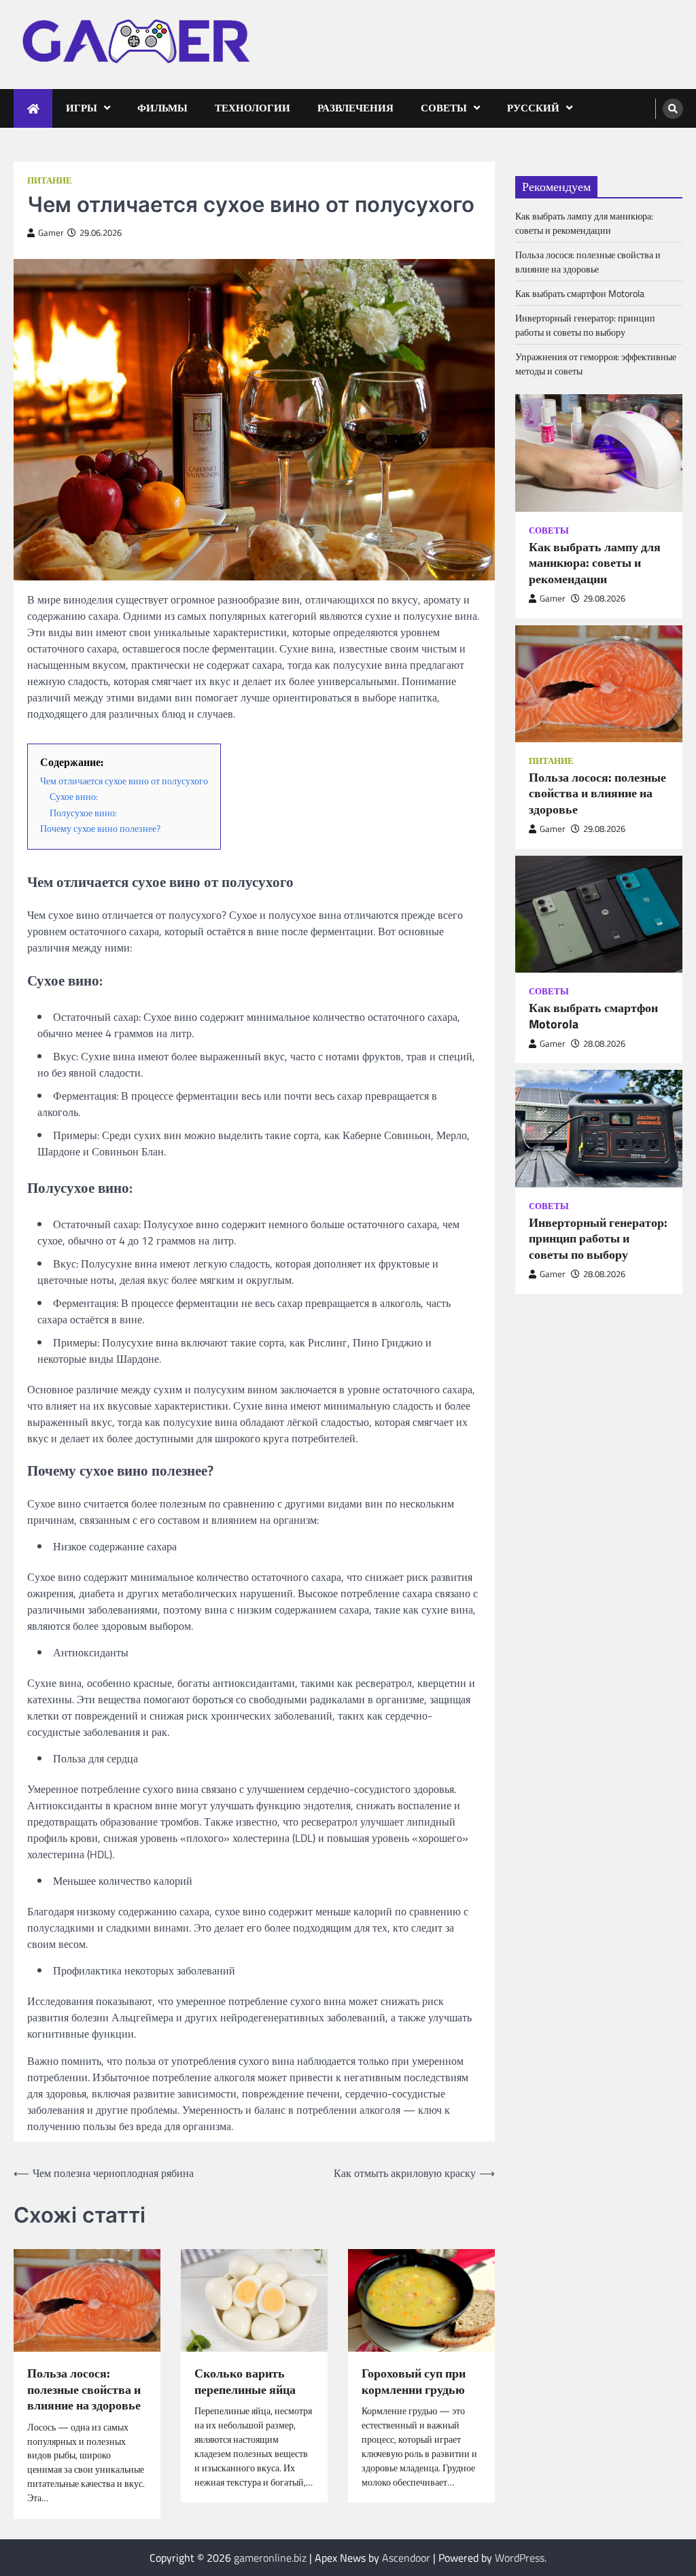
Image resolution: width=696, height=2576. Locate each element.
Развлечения (355, 108)
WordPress (520, 2558)
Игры (82, 108)
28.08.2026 (604, 1044)
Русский (533, 108)
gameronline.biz (270, 2558)
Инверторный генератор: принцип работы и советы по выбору (585, 325)
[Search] (673, 109)
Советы (444, 108)
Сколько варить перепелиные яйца (245, 2381)
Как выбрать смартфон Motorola (580, 293)
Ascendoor (406, 2558)
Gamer (51, 233)
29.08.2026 (604, 598)
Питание (50, 180)
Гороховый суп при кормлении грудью (414, 2381)
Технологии (253, 108)
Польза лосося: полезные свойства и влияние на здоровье (84, 2389)
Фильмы (162, 108)
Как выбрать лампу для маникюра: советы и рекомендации (584, 223)
